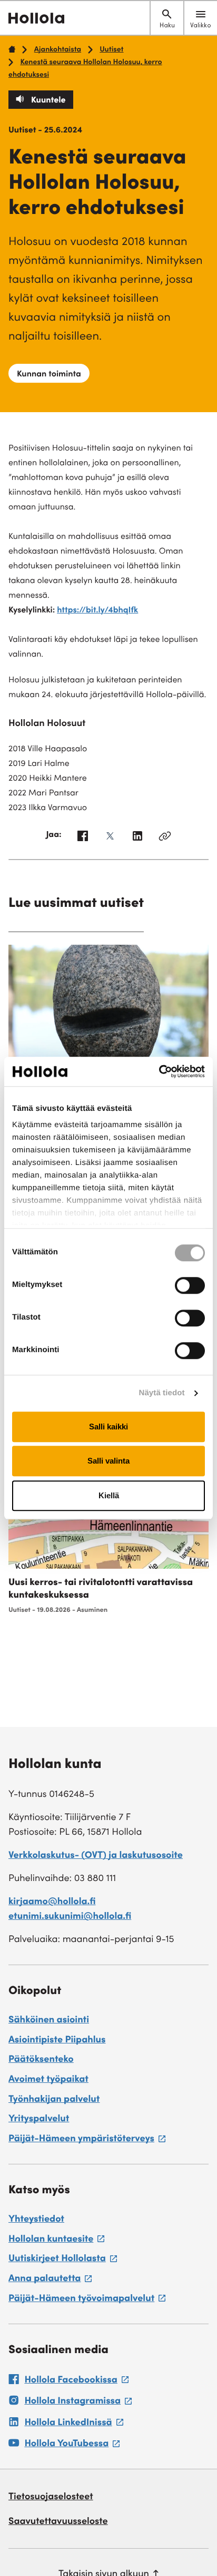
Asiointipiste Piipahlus (57, 2041)
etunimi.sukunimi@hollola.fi (70, 1917)
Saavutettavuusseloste (58, 2522)
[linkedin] (137, 839)
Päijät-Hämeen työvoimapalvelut (87, 2301)
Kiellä (109, 1495)
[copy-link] (165, 839)
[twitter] (110, 839)
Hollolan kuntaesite (56, 2241)
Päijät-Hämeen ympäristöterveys (87, 2141)
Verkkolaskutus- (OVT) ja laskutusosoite (96, 1856)
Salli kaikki (108, 1427)
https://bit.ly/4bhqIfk (97, 611)
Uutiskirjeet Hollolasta (63, 2261)
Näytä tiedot (162, 1393)
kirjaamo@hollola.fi (52, 1903)
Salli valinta (108, 1461)
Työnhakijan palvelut (54, 2100)
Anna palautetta (50, 2281)
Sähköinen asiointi (49, 2021)
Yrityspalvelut (39, 2120)
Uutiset (111, 50)
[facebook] (83, 839)
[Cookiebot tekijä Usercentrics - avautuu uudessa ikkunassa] (159, 1071)
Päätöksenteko (41, 2060)
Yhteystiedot (36, 2220)
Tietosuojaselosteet (51, 2498)
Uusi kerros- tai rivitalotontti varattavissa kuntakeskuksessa (101, 1590)
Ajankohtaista (58, 50)
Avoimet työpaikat (48, 2080)
